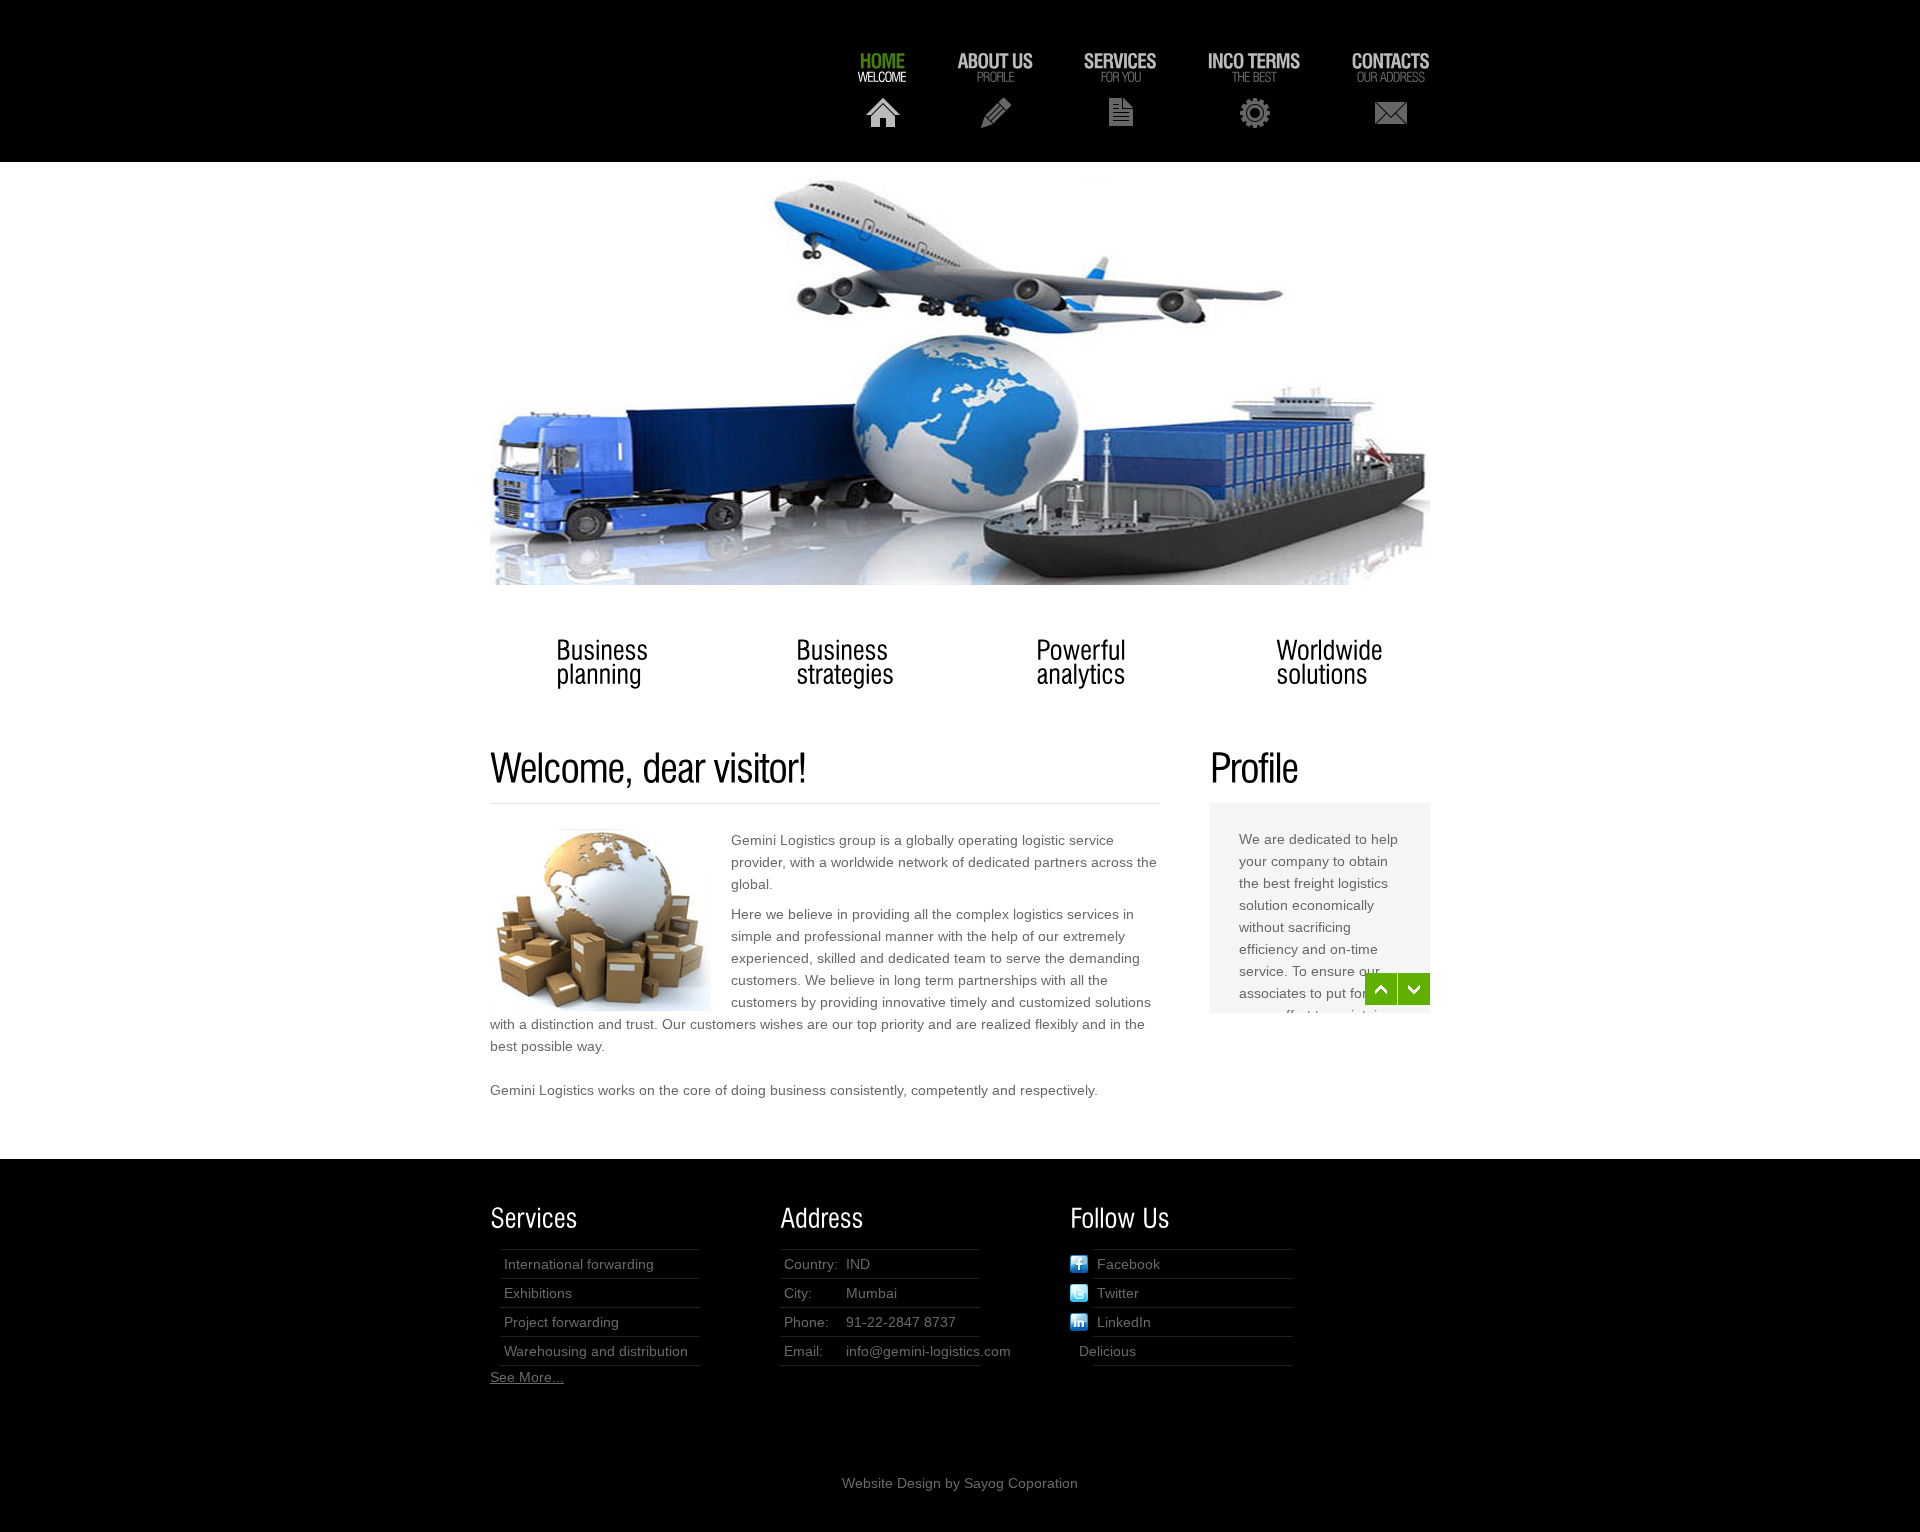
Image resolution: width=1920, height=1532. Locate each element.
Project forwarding (561, 1322)
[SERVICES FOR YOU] (1120, 88)
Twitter (1118, 1293)
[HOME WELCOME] (882, 88)
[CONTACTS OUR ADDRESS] (1391, 88)
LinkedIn (1124, 1322)
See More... (527, 1377)
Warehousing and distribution (596, 1351)
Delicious (1107, 1351)
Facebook (1128, 1264)
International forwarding (579, 1264)
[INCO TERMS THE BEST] (1254, 88)
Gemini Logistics (640, 81)
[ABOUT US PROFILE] (995, 88)
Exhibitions (538, 1293)
